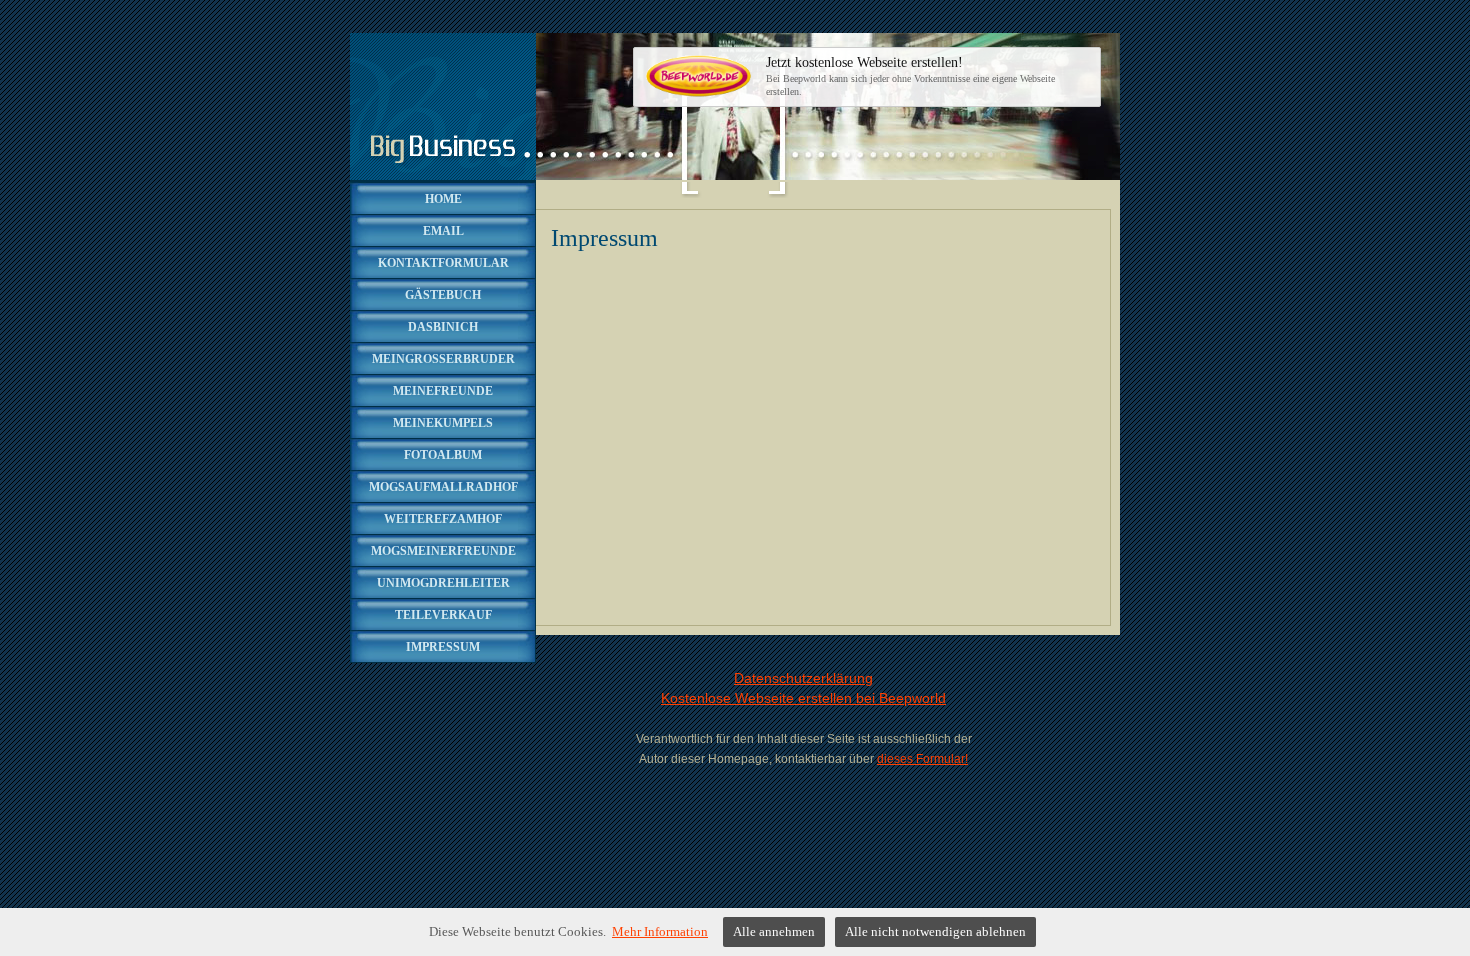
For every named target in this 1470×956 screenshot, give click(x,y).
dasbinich (443, 327)
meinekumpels (443, 423)
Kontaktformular (443, 263)
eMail (443, 231)
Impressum (443, 647)
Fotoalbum (443, 455)
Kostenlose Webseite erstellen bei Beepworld (803, 698)
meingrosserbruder (443, 359)
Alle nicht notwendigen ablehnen (935, 931)
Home (443, 199)
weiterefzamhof (443, 519)
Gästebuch (443, 295)
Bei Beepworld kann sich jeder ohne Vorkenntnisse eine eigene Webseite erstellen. (910, 76)
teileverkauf (443, 615)
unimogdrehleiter (443, 583)
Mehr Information (660, 931)
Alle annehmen (774, 931)
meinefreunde (443, 391)
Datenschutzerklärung (803, 678)
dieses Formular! (922, 759)
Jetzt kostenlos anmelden (851, 76)
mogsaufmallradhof (443, 487)
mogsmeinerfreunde (443, 551)
